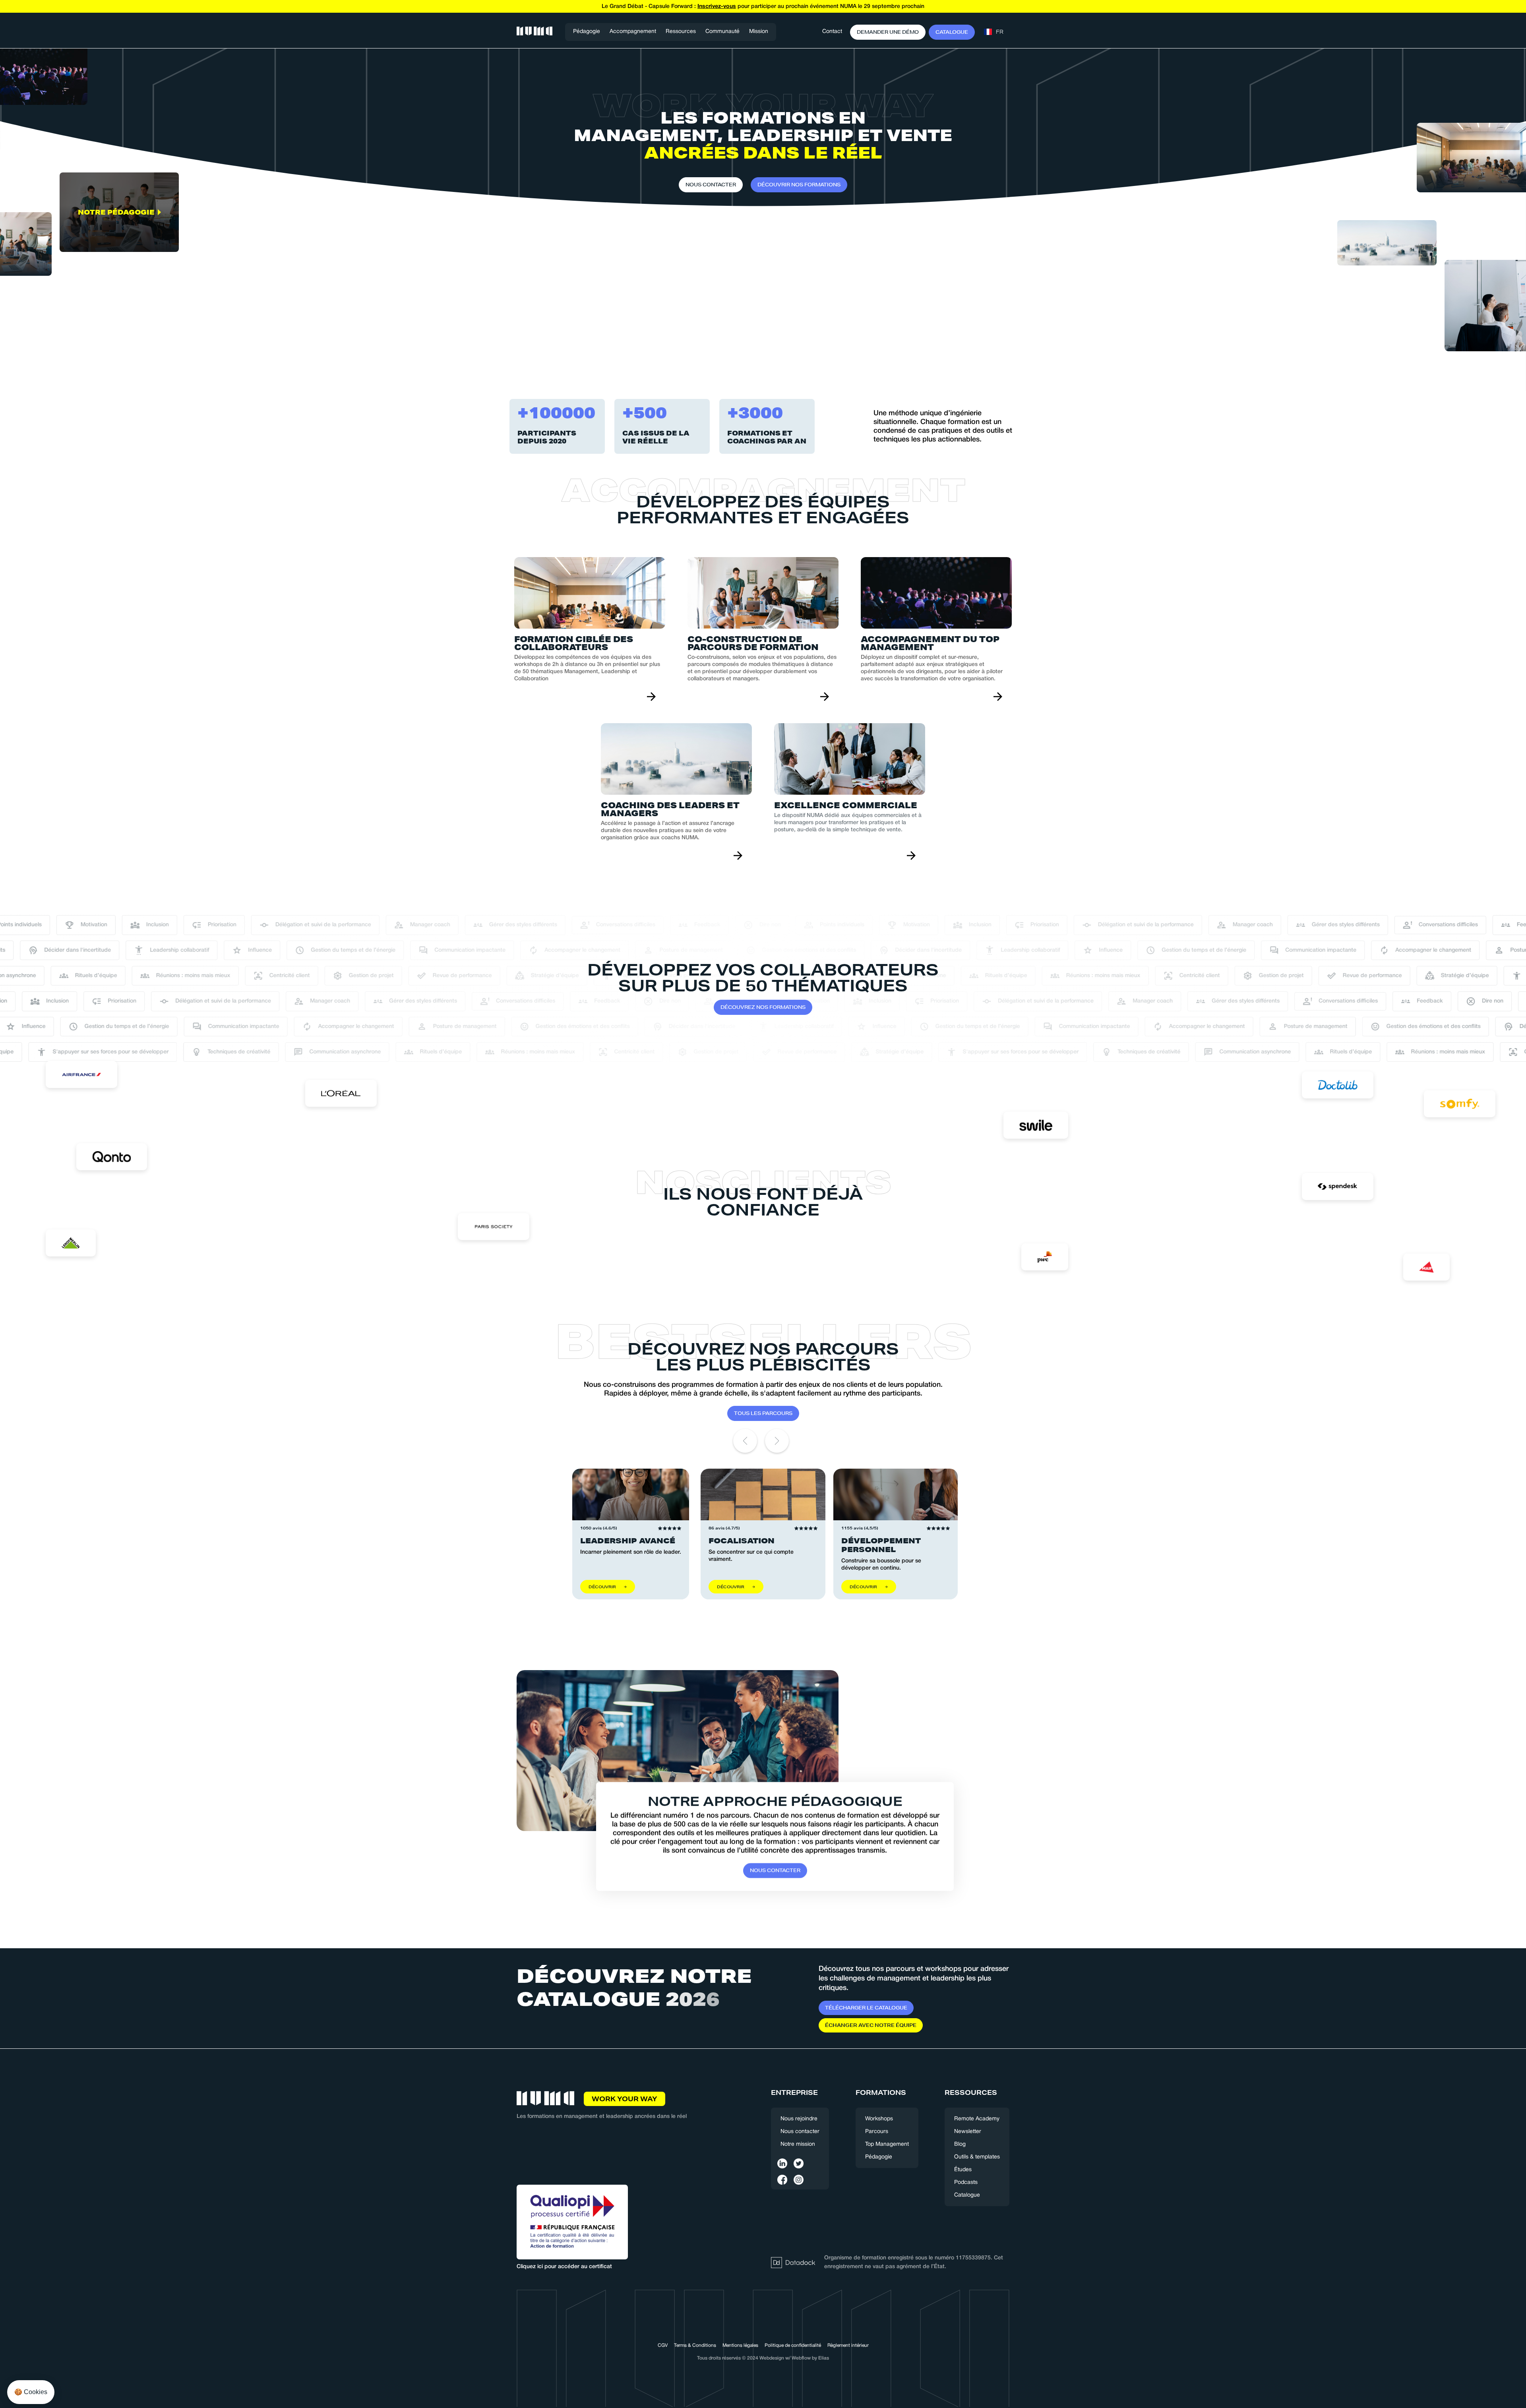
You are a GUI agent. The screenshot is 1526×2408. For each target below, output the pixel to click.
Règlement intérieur (848, 2345)
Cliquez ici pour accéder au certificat (564, 2267)
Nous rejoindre (799, 2119)
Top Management (887, 2144)
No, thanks (36, 2368)
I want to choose (91, 2368)
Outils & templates (977, 2157)
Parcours (877, 2132)
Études (963, 2170)
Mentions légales (740, 2345)
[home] (534, 32)
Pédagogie (587, 32)
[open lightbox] (119, 312)
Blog (960, 2144)
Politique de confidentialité (793, 2345)
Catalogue (967, 2195)
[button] (633, 32)
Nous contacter (800, 2132)
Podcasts (966, 2182)
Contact (832, 32)
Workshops (879, 2119)
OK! (147, 2368)
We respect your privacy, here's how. (55, 2342)
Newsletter (968, 2132)
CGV (663, 2345)
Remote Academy (977, 2119)
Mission (759, 32)
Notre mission (798, 2144)
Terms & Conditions (695, 2345)
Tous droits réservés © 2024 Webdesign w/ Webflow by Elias (763, 2358)
